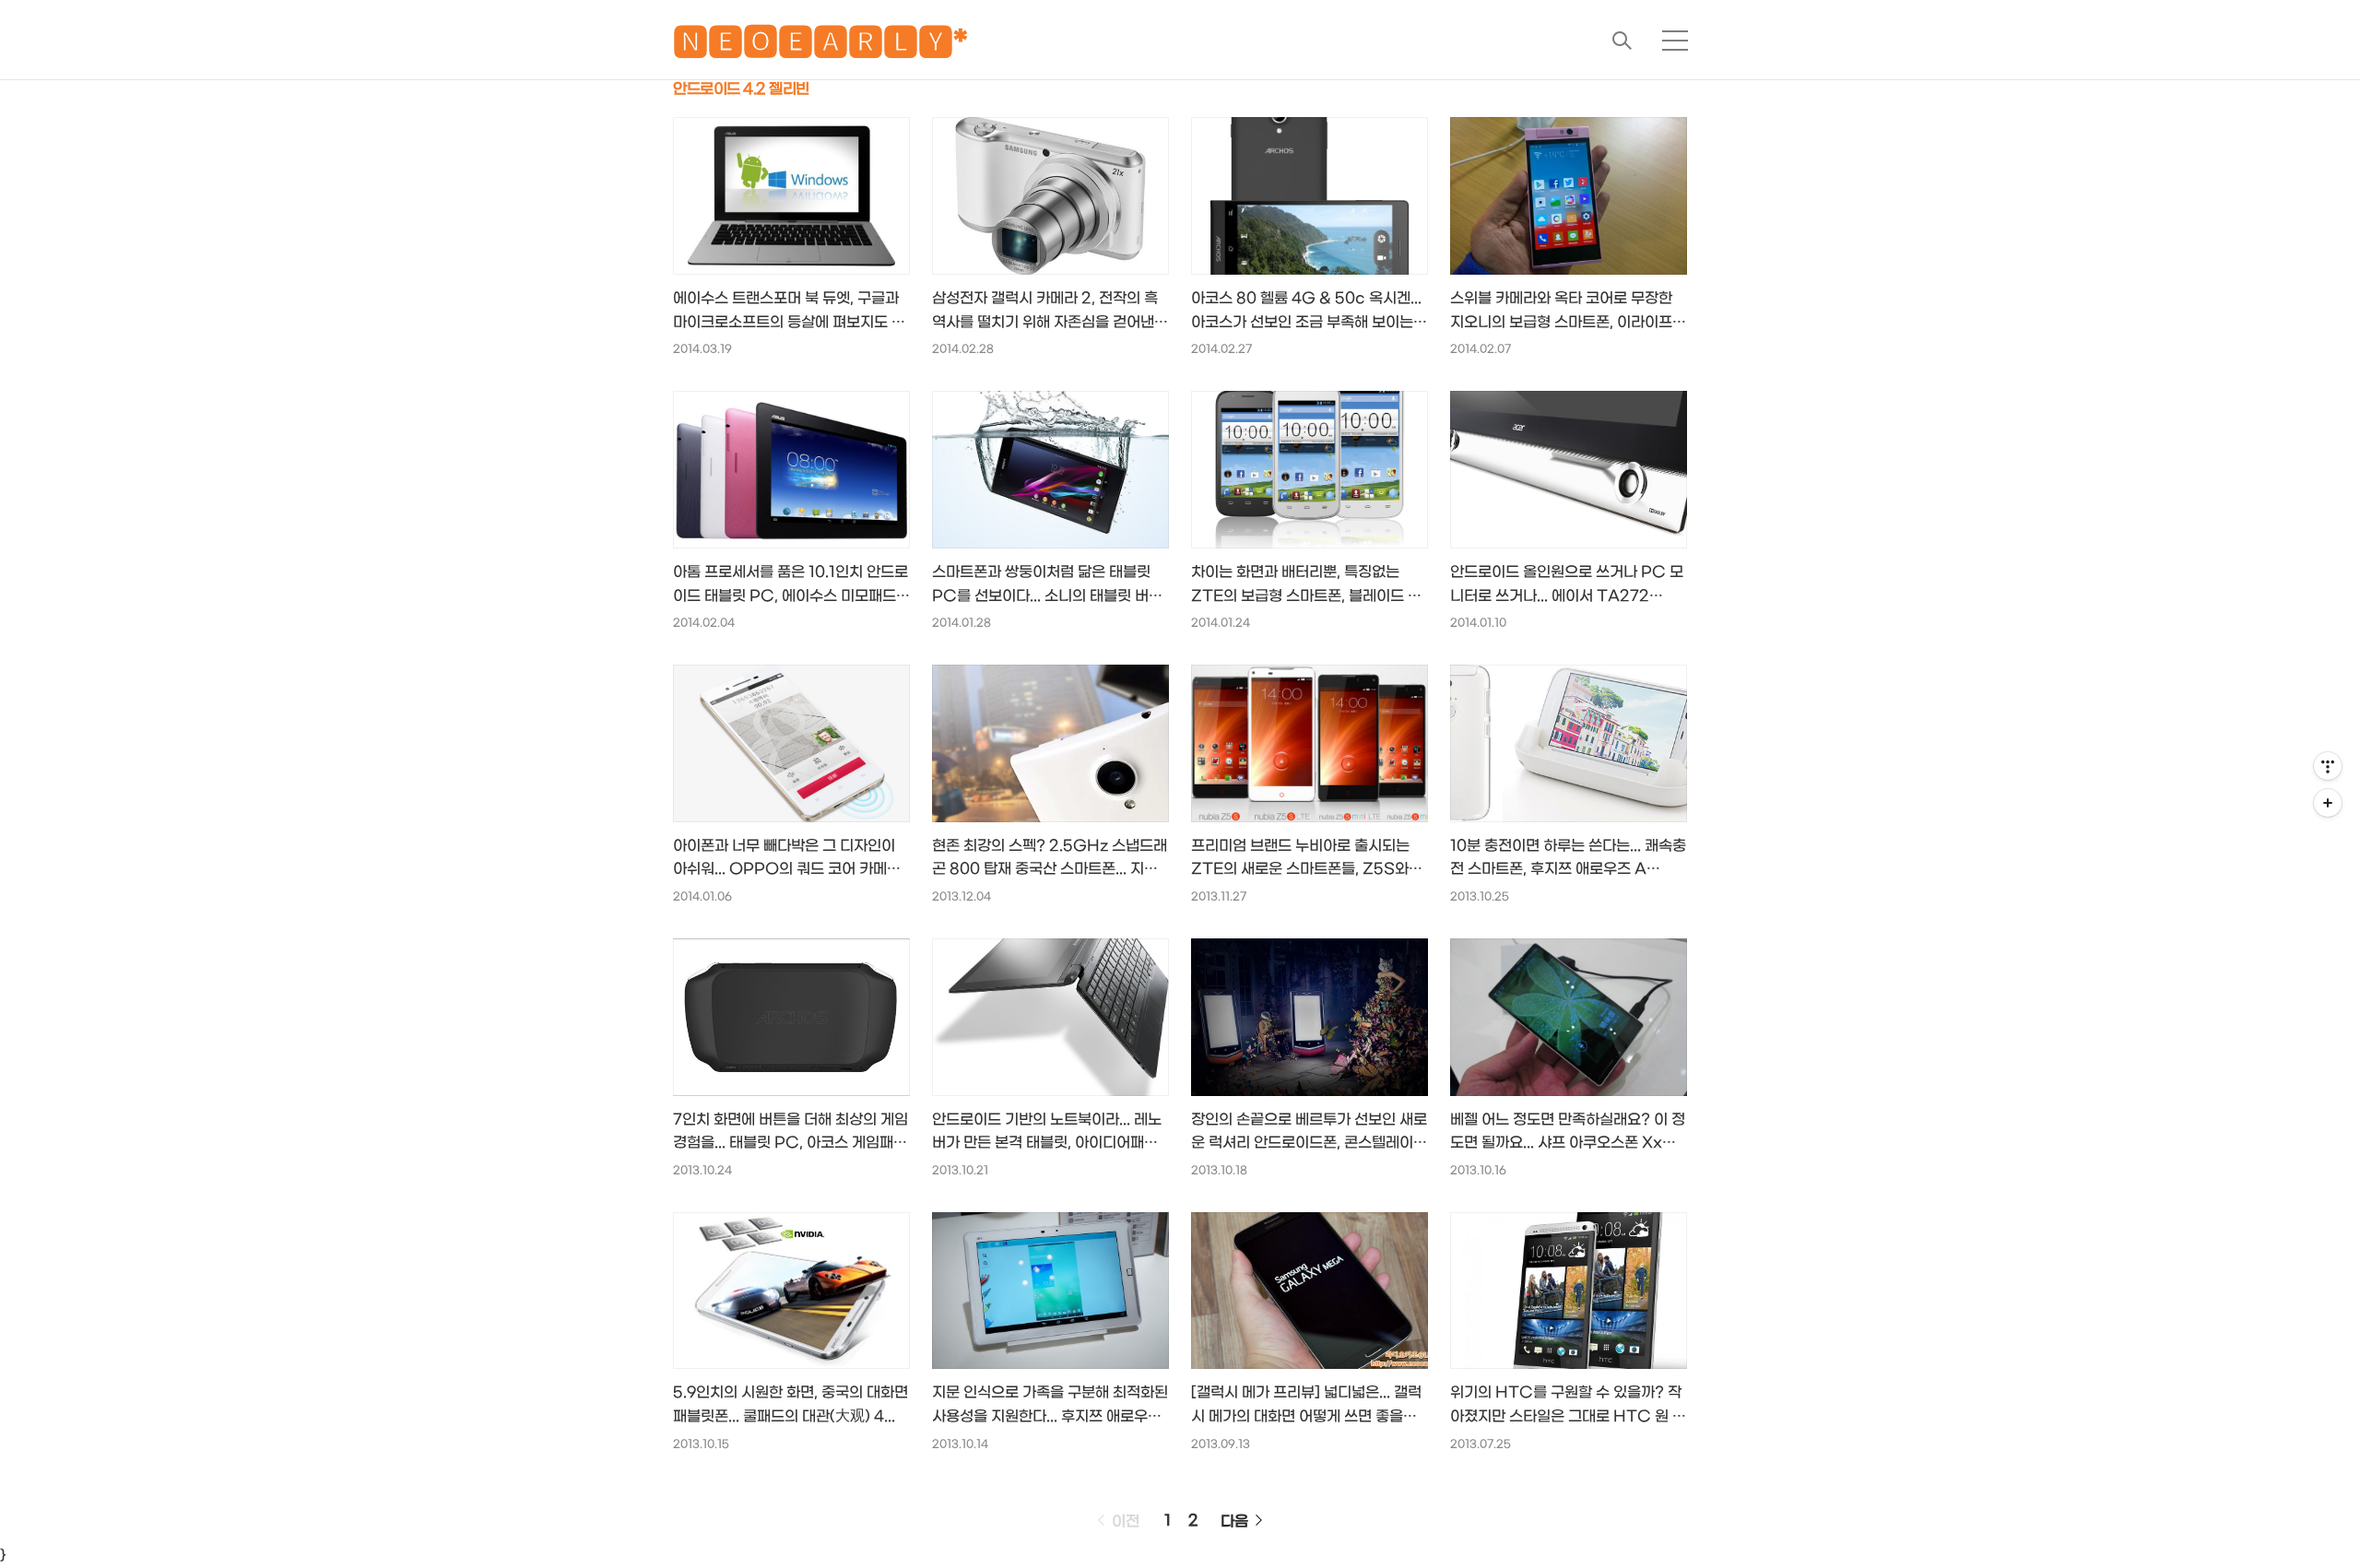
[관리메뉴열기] (2328, 766)
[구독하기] (2328, 803)
